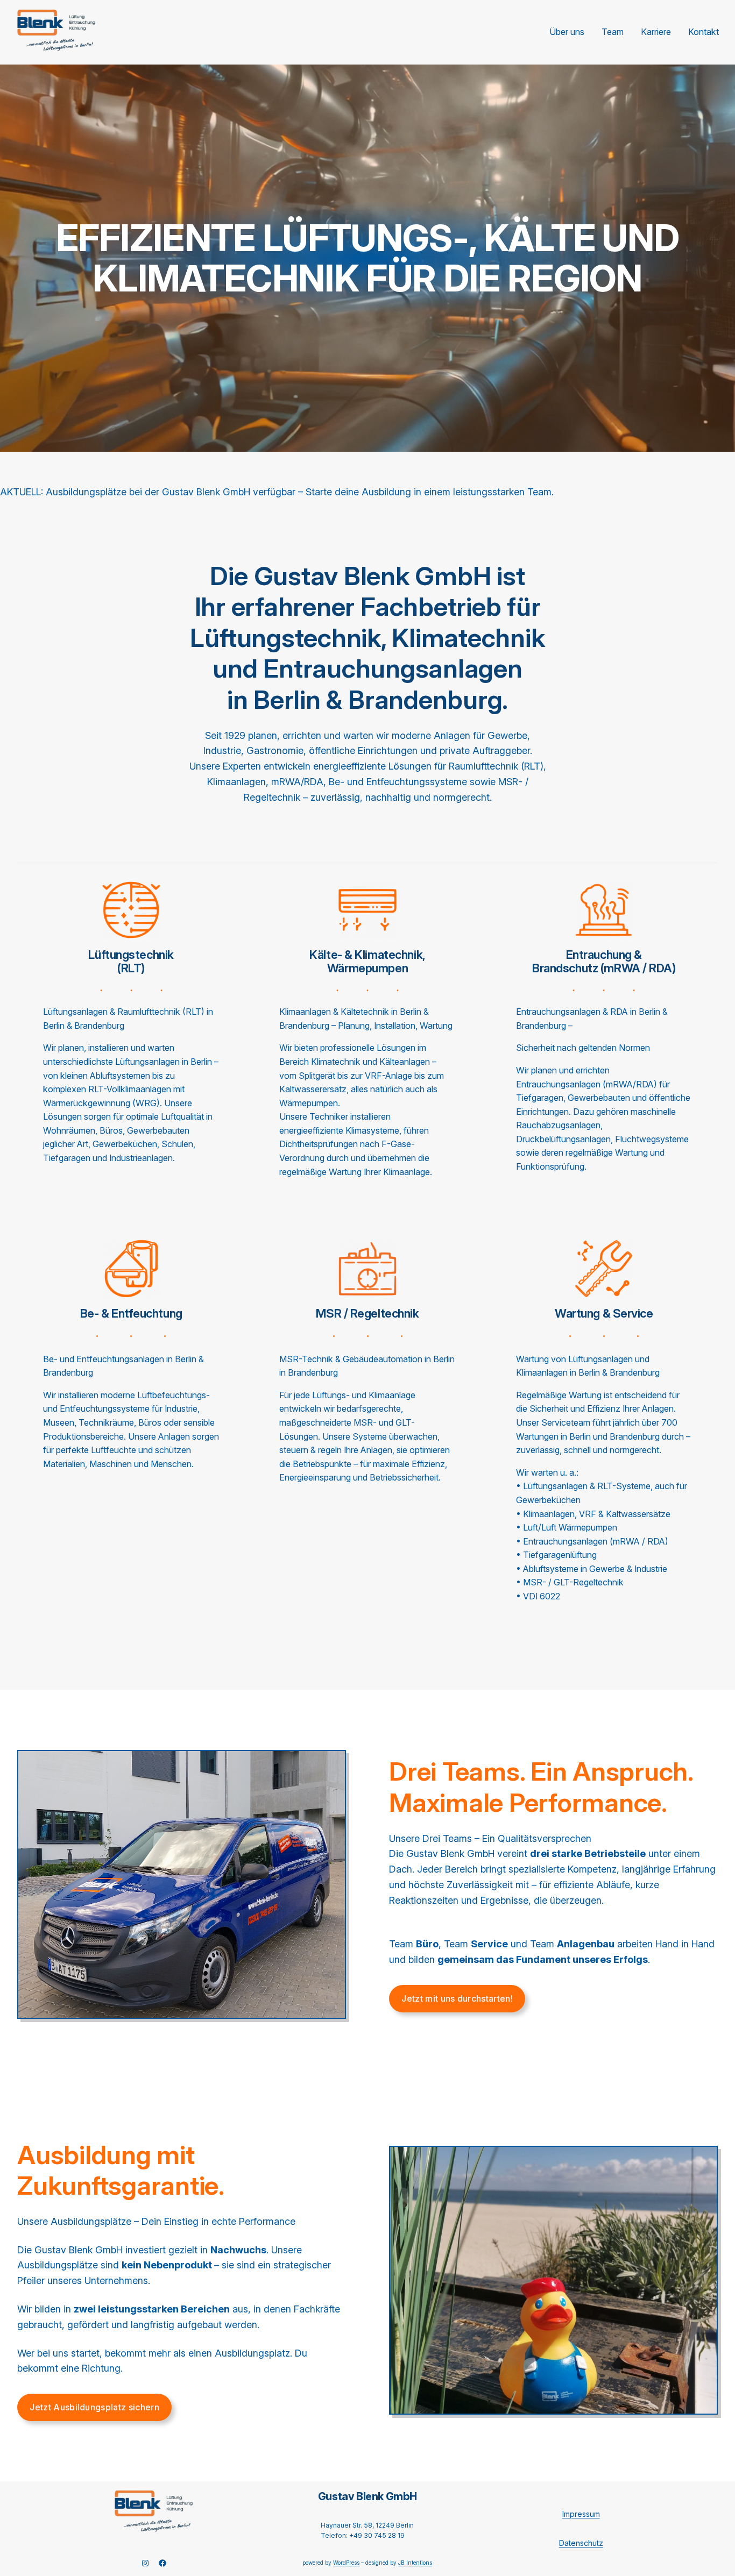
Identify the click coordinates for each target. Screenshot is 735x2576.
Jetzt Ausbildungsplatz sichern (94, 2407)
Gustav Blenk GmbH (367, 2496)
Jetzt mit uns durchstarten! (457, 1998)
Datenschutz (581, 2543)
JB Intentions (415, 2563)
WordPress (346, 2563)
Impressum (581, 2514)
